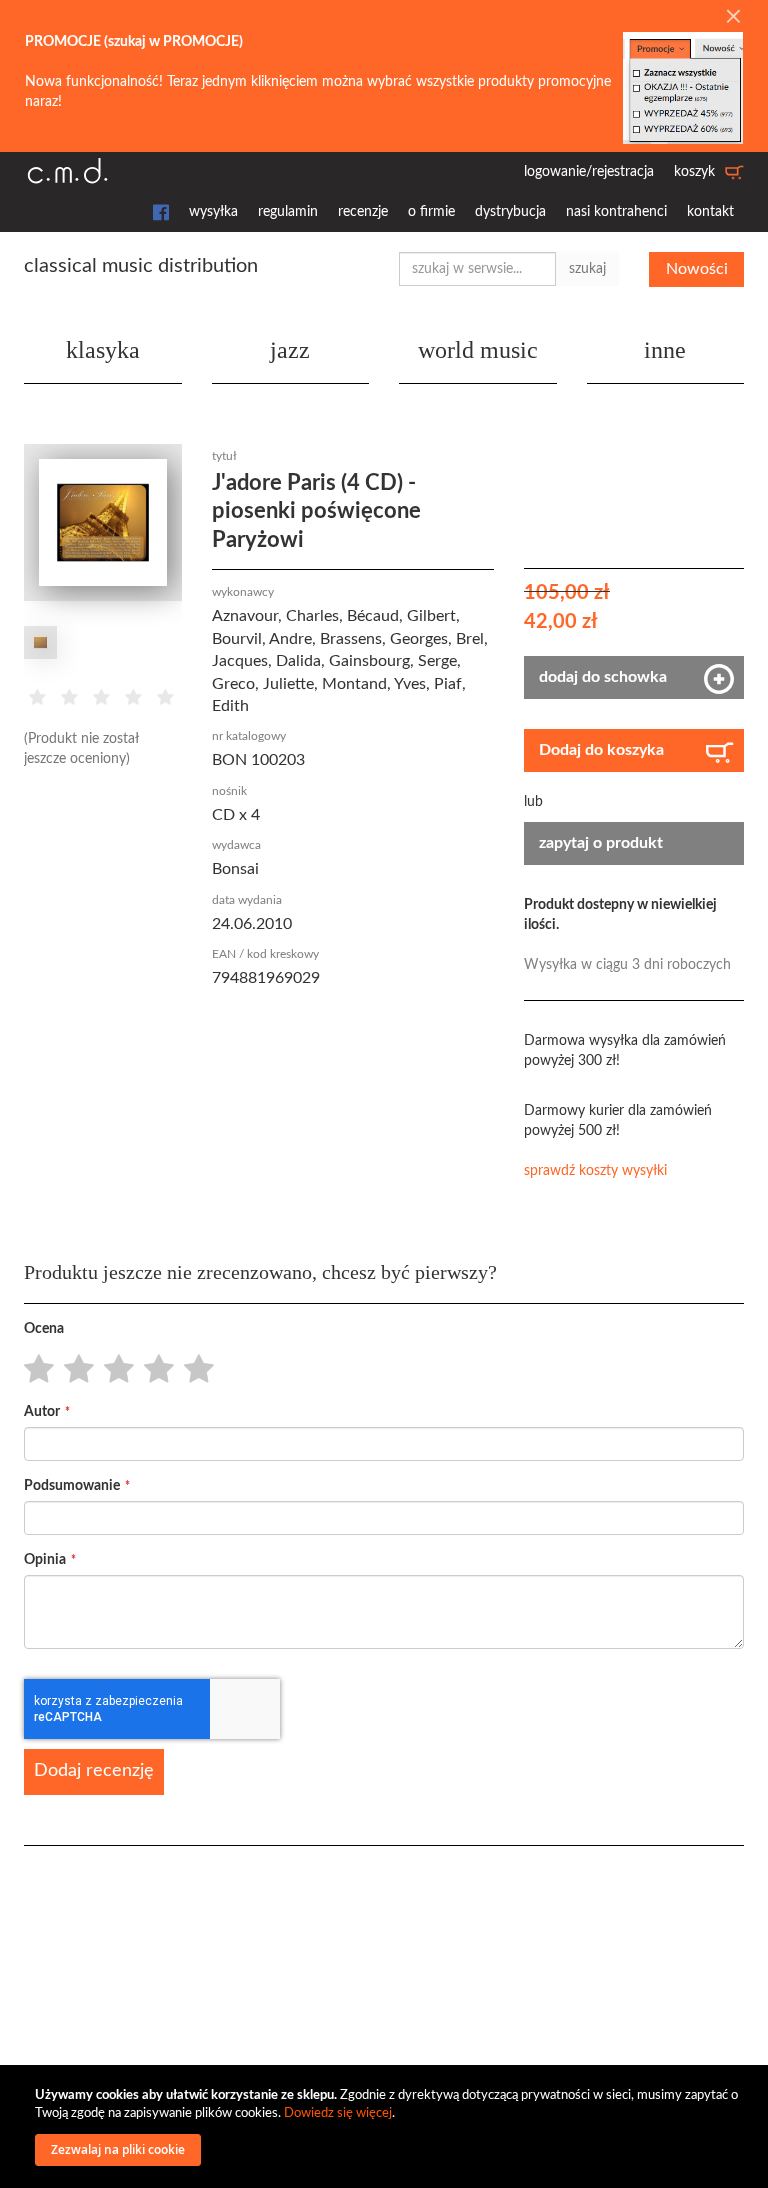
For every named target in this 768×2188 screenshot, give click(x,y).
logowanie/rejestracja (589, 172)
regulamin (288, 212)
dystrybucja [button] (510, 212)
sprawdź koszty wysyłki (595, 1171)
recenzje (363, 212)
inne (665, 350)
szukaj (587, 269)
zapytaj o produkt (601, 843)
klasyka (103, 350)
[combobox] (477, 269)
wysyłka (213, 212)
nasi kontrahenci (616, 212)
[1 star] (33, 1370)
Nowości (697, 269)
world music (478, 350)
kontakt (710, 212)
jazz (290, 350)
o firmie (431, 212)
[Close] (733, 18)
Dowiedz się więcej (338, 2113)
